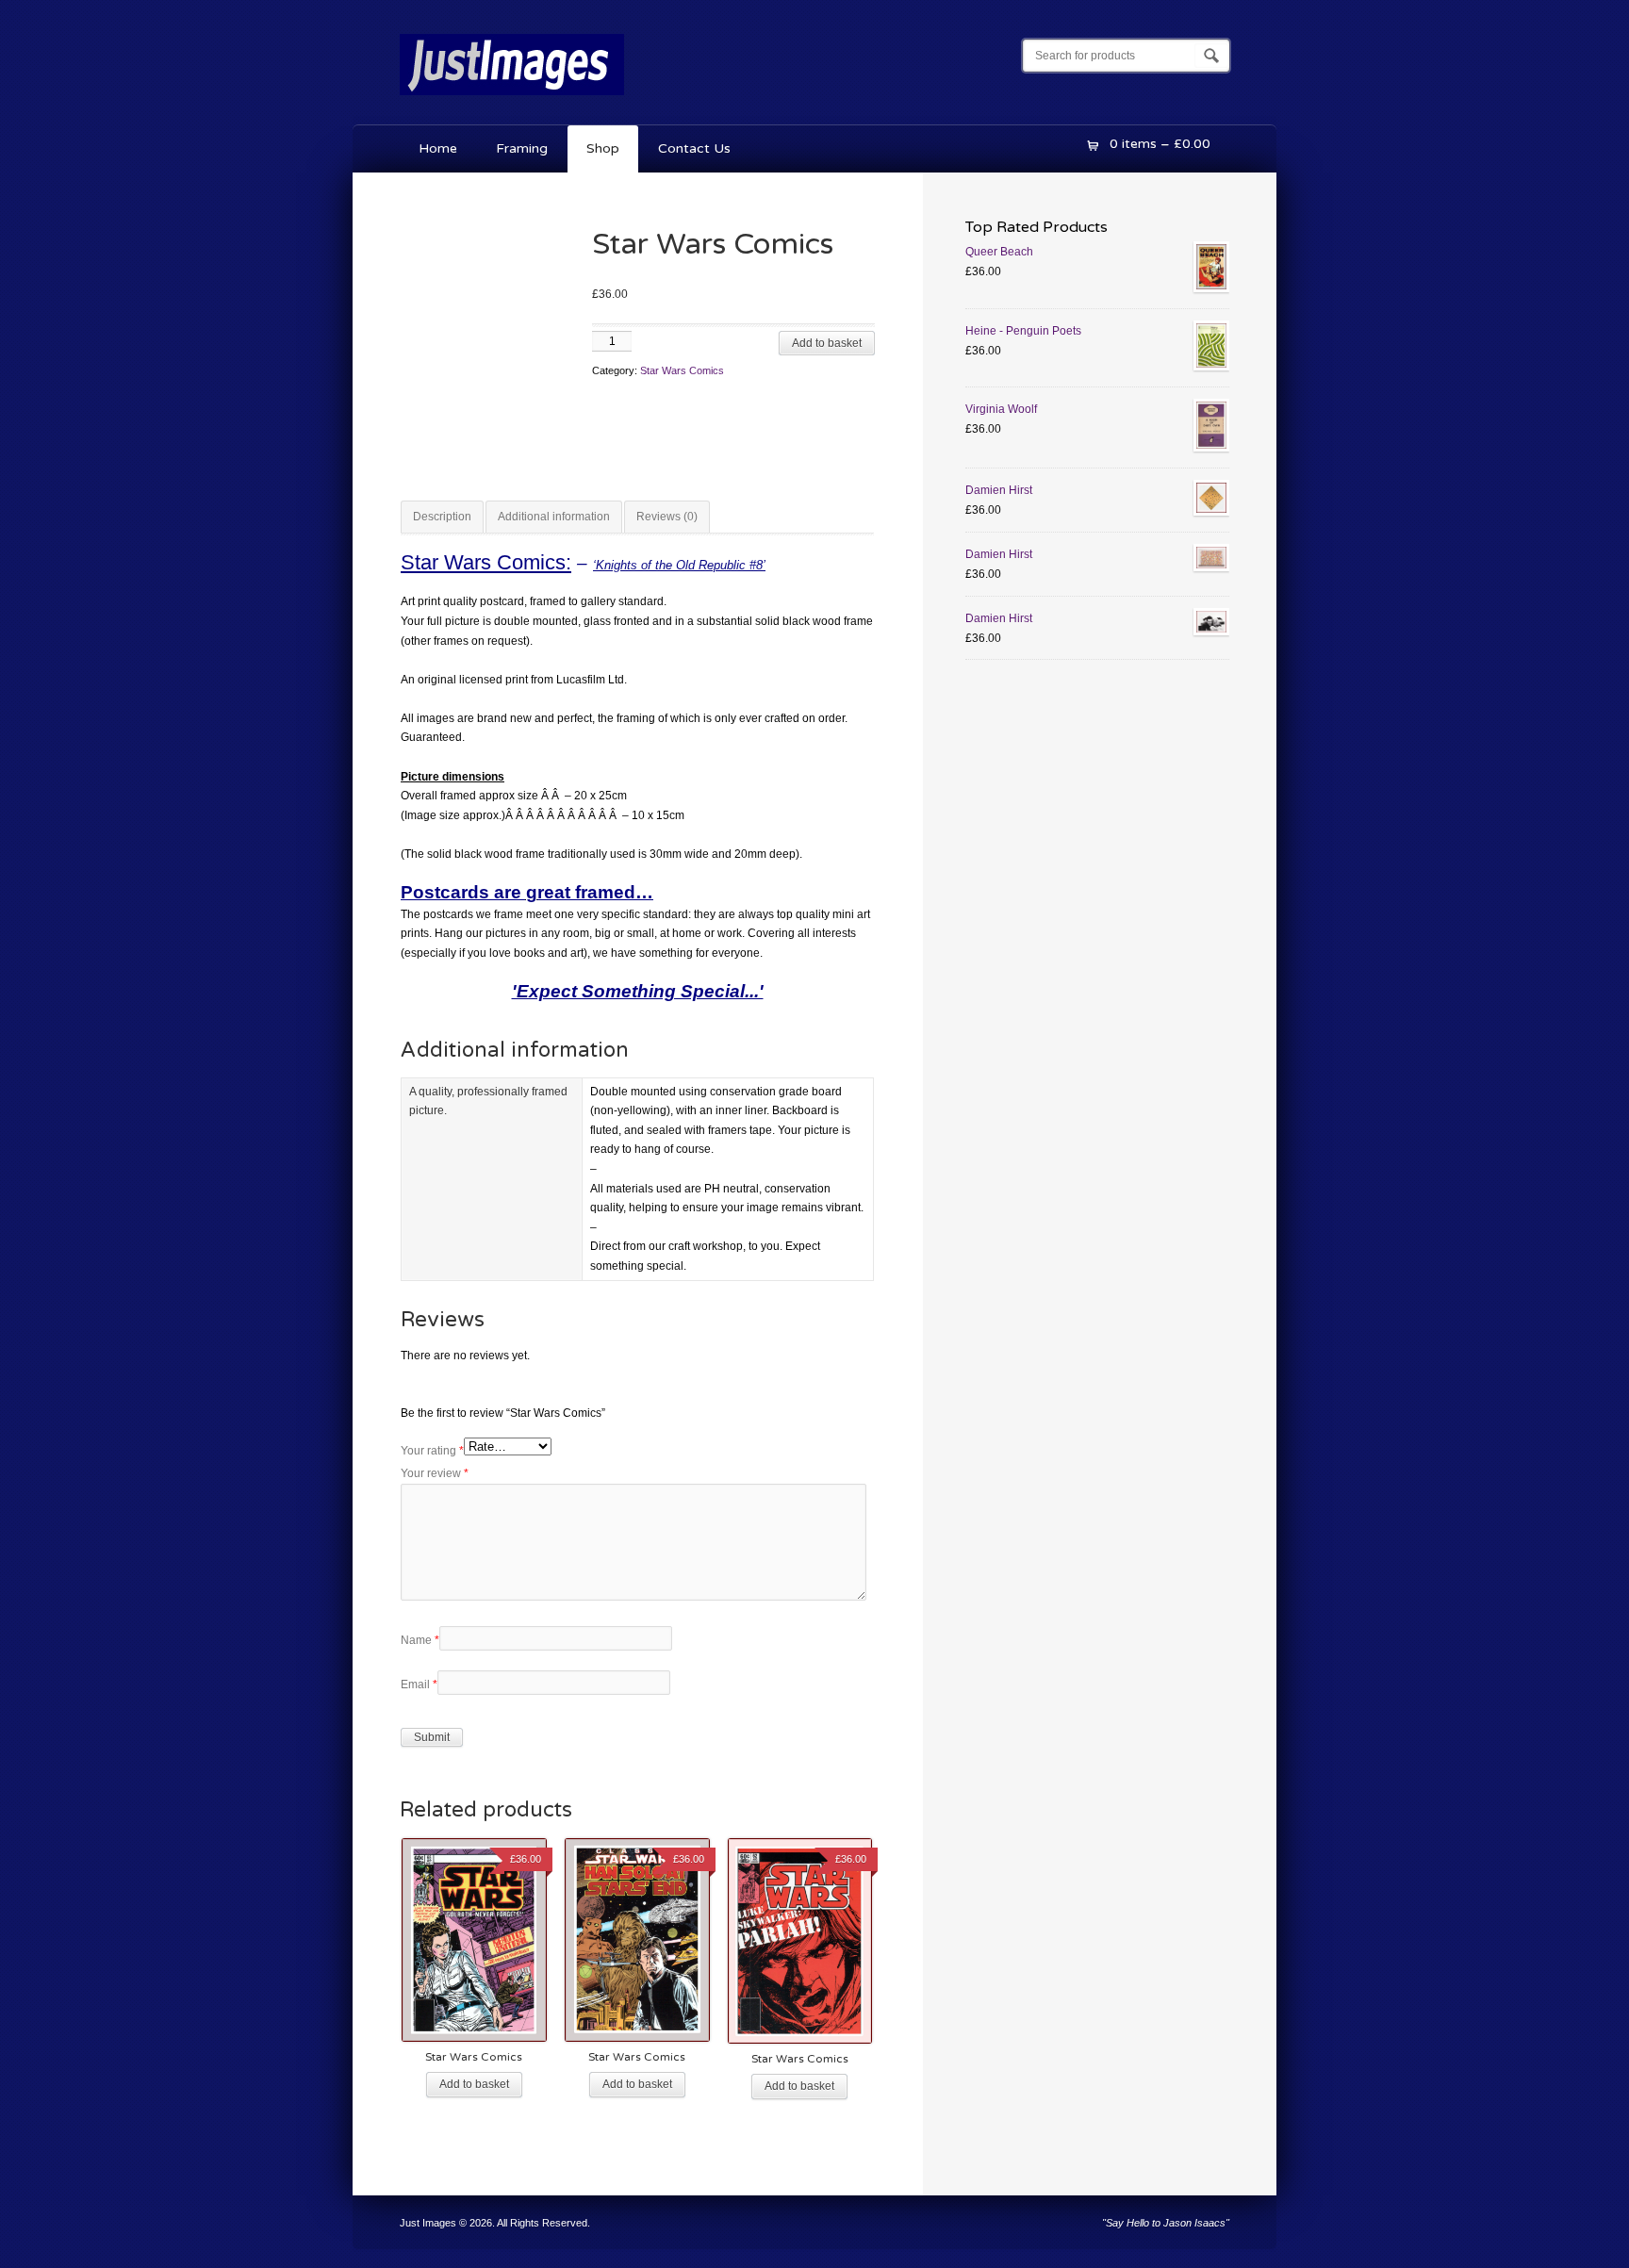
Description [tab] (442, 517)
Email (419, 1685)
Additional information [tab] (554, 517)
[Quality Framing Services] (512, 99)
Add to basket (827, 343)
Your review (435, 1473)
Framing (522, 148)
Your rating (432, 1451)
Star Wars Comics (682, 370)
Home (438, 148)
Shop (603, 148)
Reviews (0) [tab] (667, 517)
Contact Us (694, 148)
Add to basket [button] (474, 2084)
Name (420, 1640)
